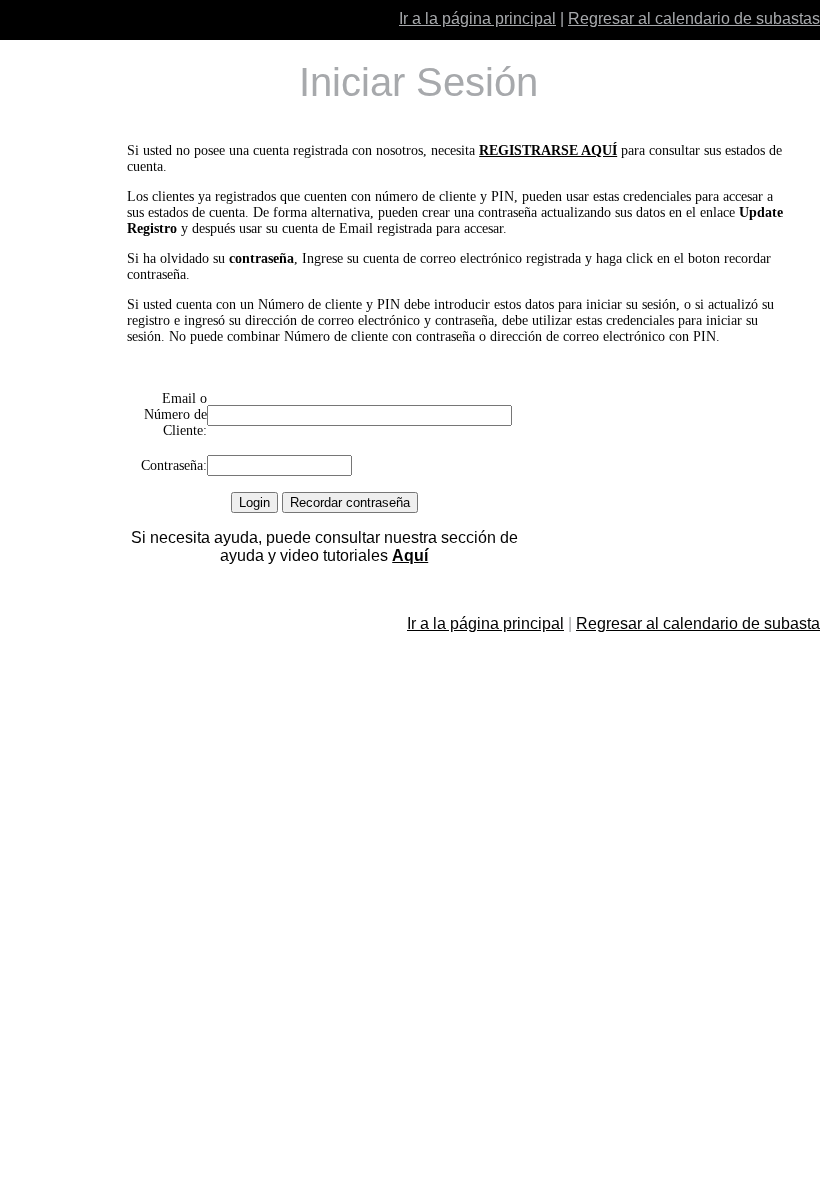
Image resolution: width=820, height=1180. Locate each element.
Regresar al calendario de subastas (694, 18)
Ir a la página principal (477, 18)
